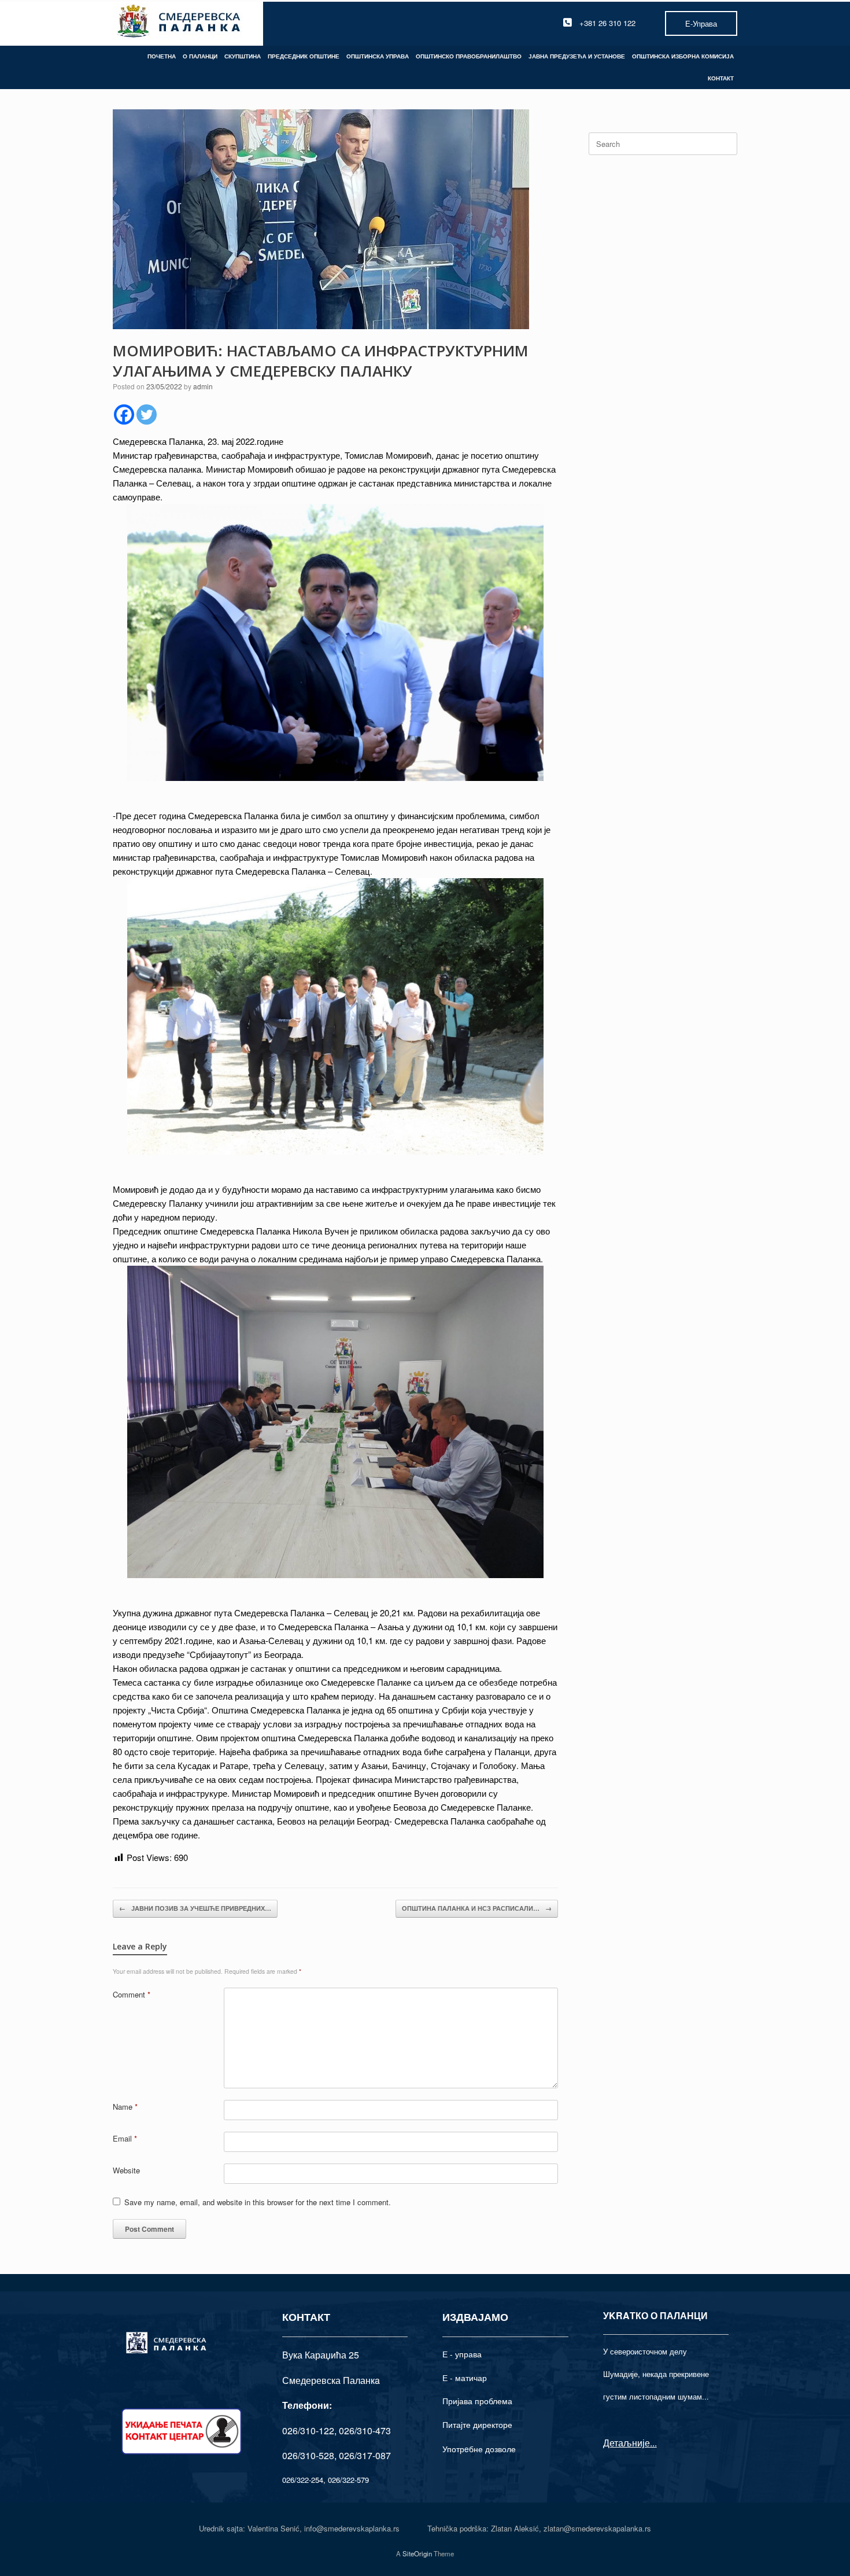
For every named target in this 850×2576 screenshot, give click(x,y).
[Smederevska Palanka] (180, 23)
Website (126, 2170)
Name (125, 2107)
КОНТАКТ (721, 78)
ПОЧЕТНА (162, 56)
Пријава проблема (477, 2401)
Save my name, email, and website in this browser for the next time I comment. (258, 2202)
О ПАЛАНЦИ (200, 56)
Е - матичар (465, 2378)
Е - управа (462, 2354)
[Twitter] (147, 414)
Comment (132, 1994)
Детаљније (627, 2443)
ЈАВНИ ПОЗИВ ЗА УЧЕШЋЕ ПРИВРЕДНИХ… (195, 1908)
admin (203, 386)
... (653, 2443)
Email (125, 2138)
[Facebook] (124, 414)
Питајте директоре (477, 2424)
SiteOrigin (417, 2553)
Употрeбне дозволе (479, 2449)
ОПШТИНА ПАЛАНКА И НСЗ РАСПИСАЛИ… (477, 1908)
